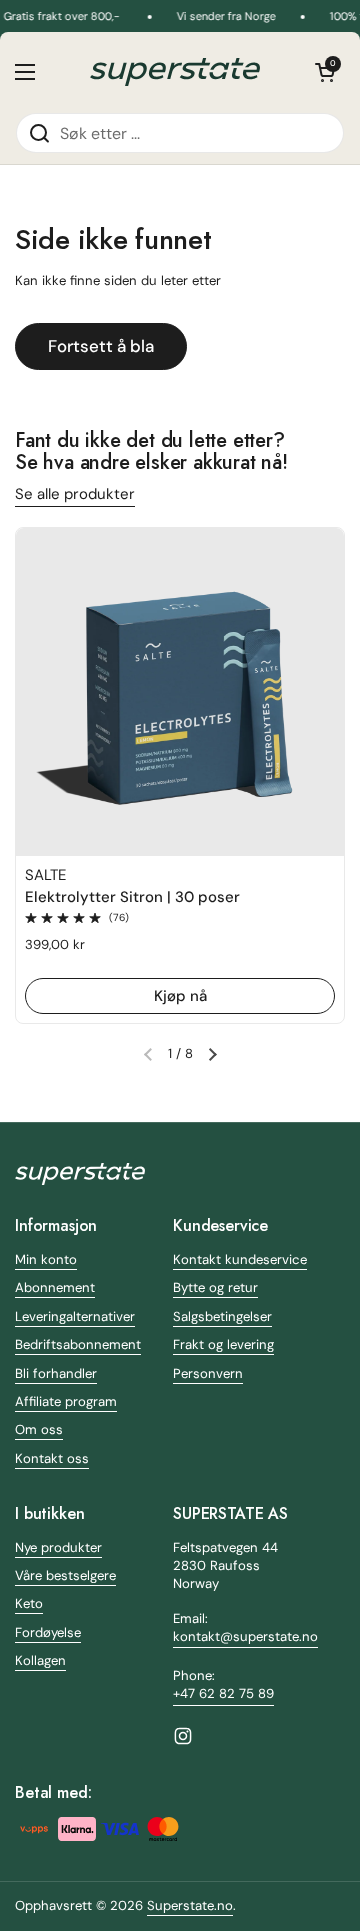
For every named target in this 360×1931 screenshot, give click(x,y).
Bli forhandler (56, 1373)
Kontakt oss (52, 1458)
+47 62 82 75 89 (223, 1693)
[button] (325, 72)
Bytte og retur (215, 1287)
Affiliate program (66, 1401)
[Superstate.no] (175, 72)
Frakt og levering (223, 1344)
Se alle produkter (75, 494)
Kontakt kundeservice (240, 1259)
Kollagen (40, 1660)
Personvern (208, 1373)
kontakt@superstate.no (245, 1636)
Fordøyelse (48, 1632)
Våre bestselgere (65, 1575)
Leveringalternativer (75, 1316)
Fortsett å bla (101, 346)
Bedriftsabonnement (78, 1344)
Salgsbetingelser (222, 1316)
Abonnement (55, 1287)
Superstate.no (190, 1905)
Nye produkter (58, 1547)
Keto (29, 1603)
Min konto (46, 1259)
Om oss (39, 1429)
